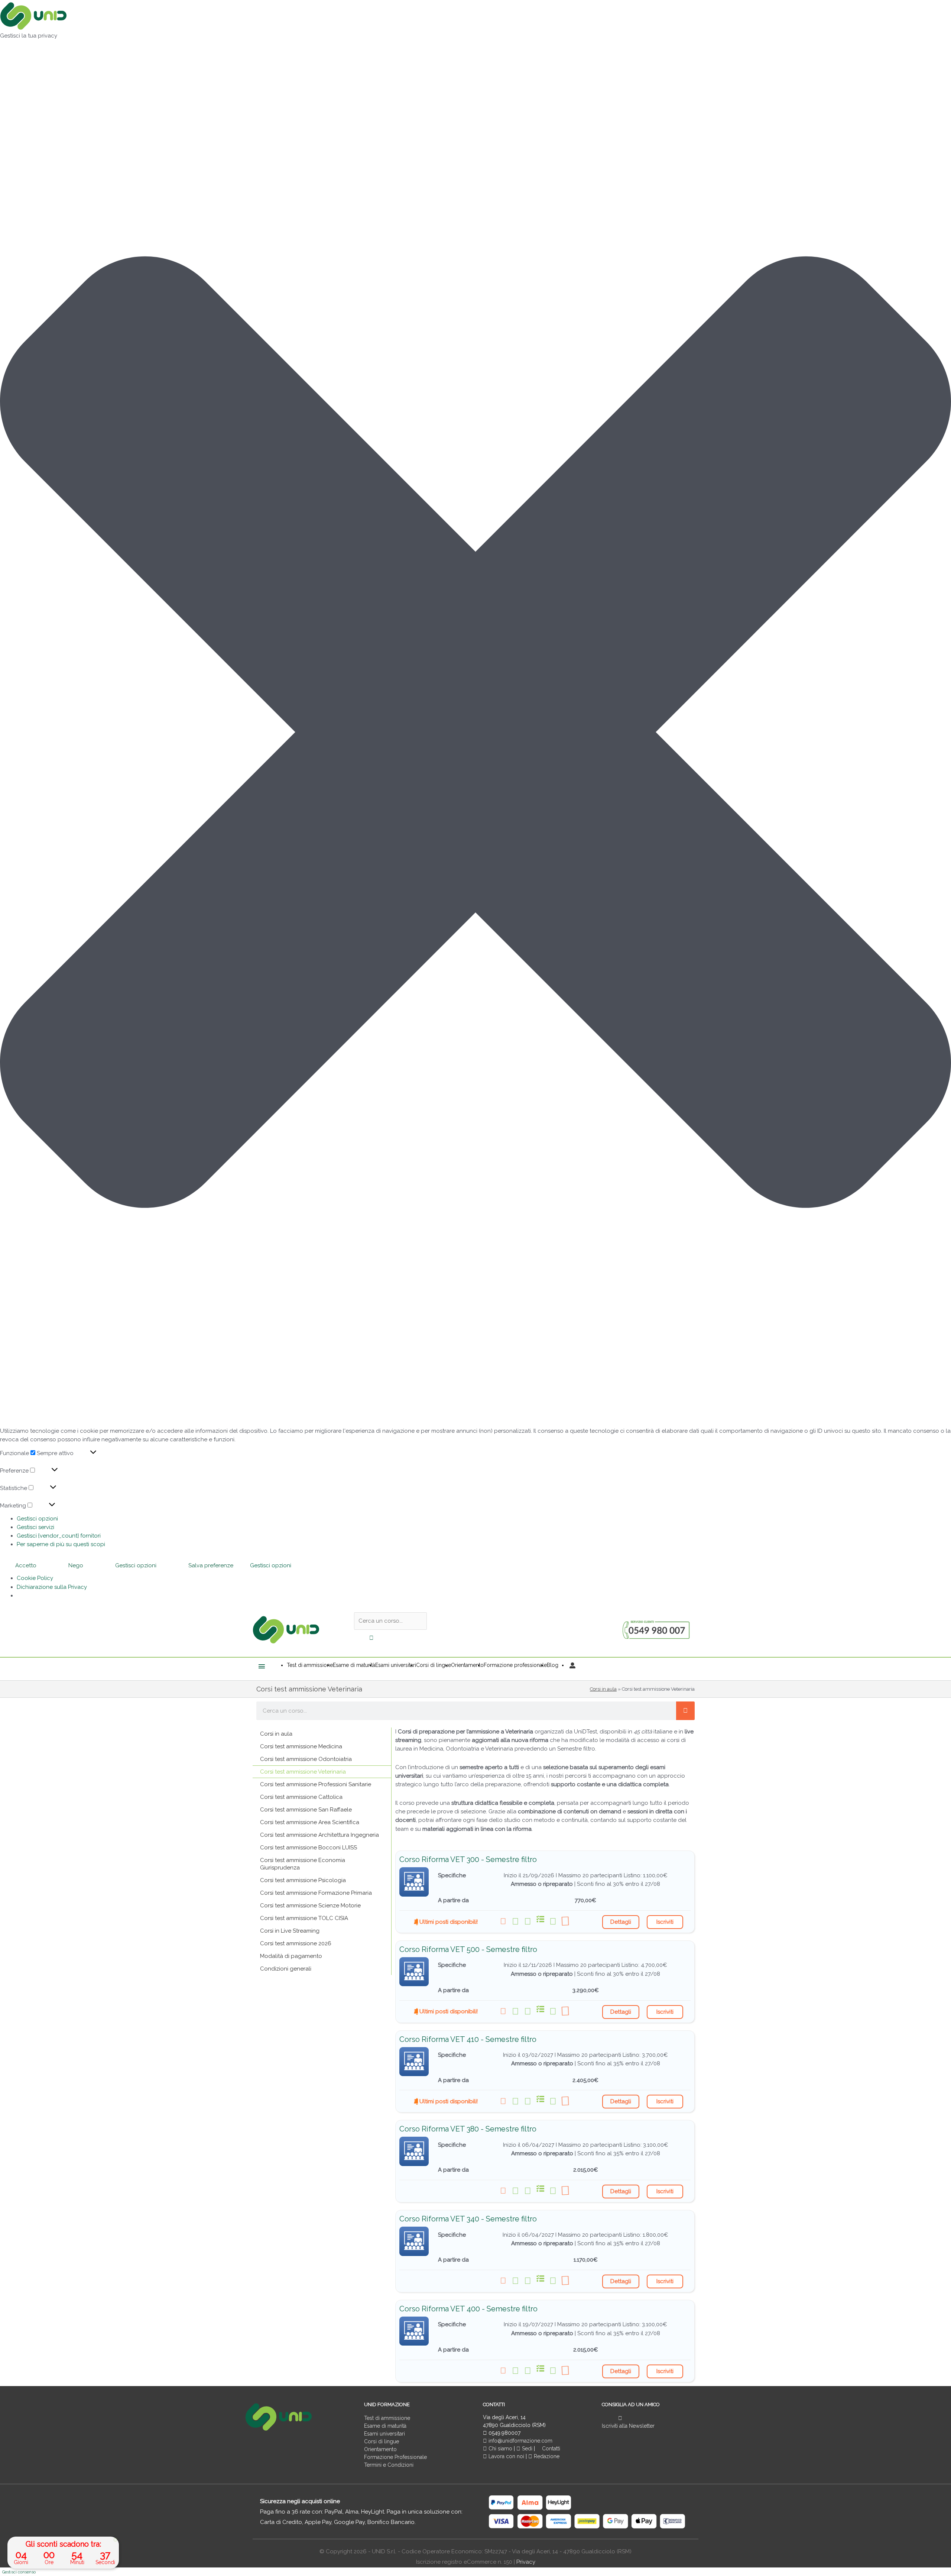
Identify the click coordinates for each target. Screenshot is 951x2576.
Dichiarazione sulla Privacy (52, 1587)
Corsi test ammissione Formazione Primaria (316, 1893)
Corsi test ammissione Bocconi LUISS (309, 1848)
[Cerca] (685, 1711)
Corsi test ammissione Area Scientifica (310, 1822)
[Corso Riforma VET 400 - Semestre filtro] (414, 2331)
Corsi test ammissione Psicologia (303, 1880)
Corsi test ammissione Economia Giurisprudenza (303, 1864)
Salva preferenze (211, 1565)
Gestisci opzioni (37, 1519)
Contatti (550, 2449)
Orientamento (380, 2449)
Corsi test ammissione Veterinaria (303, 1772)
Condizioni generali (286, 1969)
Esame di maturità (385, 2426)
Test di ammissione (387, 2418)
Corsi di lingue (382, 2441)
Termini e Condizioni (389, 2465)
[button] (475, 733)
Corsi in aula (603, 1689)
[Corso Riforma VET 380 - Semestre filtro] (414, 2151)
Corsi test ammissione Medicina (301, 1746)
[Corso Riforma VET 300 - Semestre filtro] (414, 1882)
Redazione (546, 2456)
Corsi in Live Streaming (290, 1931)
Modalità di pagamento (291, 1956)
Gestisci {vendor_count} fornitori (59, 1536)
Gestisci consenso (19, 2572)
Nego (76, 1565)
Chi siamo (500, 2449)
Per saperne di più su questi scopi (61, 1544)
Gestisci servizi (35, 1527)
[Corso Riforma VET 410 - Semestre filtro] (414, 2062)
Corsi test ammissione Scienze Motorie (310, 1906)
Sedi (526, 2449)
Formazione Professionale (395, 2457)
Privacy (526, 2562)
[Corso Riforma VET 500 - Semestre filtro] (414, 1972)
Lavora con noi (506, 2456)
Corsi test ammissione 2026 (296, 1943)
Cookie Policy (35, 1578)
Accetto (26, 1565)
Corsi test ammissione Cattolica (301, 1797)
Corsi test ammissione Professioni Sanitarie (316, 1784)
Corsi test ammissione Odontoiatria (306, 1759)
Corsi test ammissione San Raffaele (306, 1810)
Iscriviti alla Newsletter (628, 2426)
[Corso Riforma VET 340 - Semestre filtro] (414, 2241)
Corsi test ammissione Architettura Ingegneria (319, 1835)
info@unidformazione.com (520, 2441)
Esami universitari (384, 2434)
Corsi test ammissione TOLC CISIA (304, 1918)
